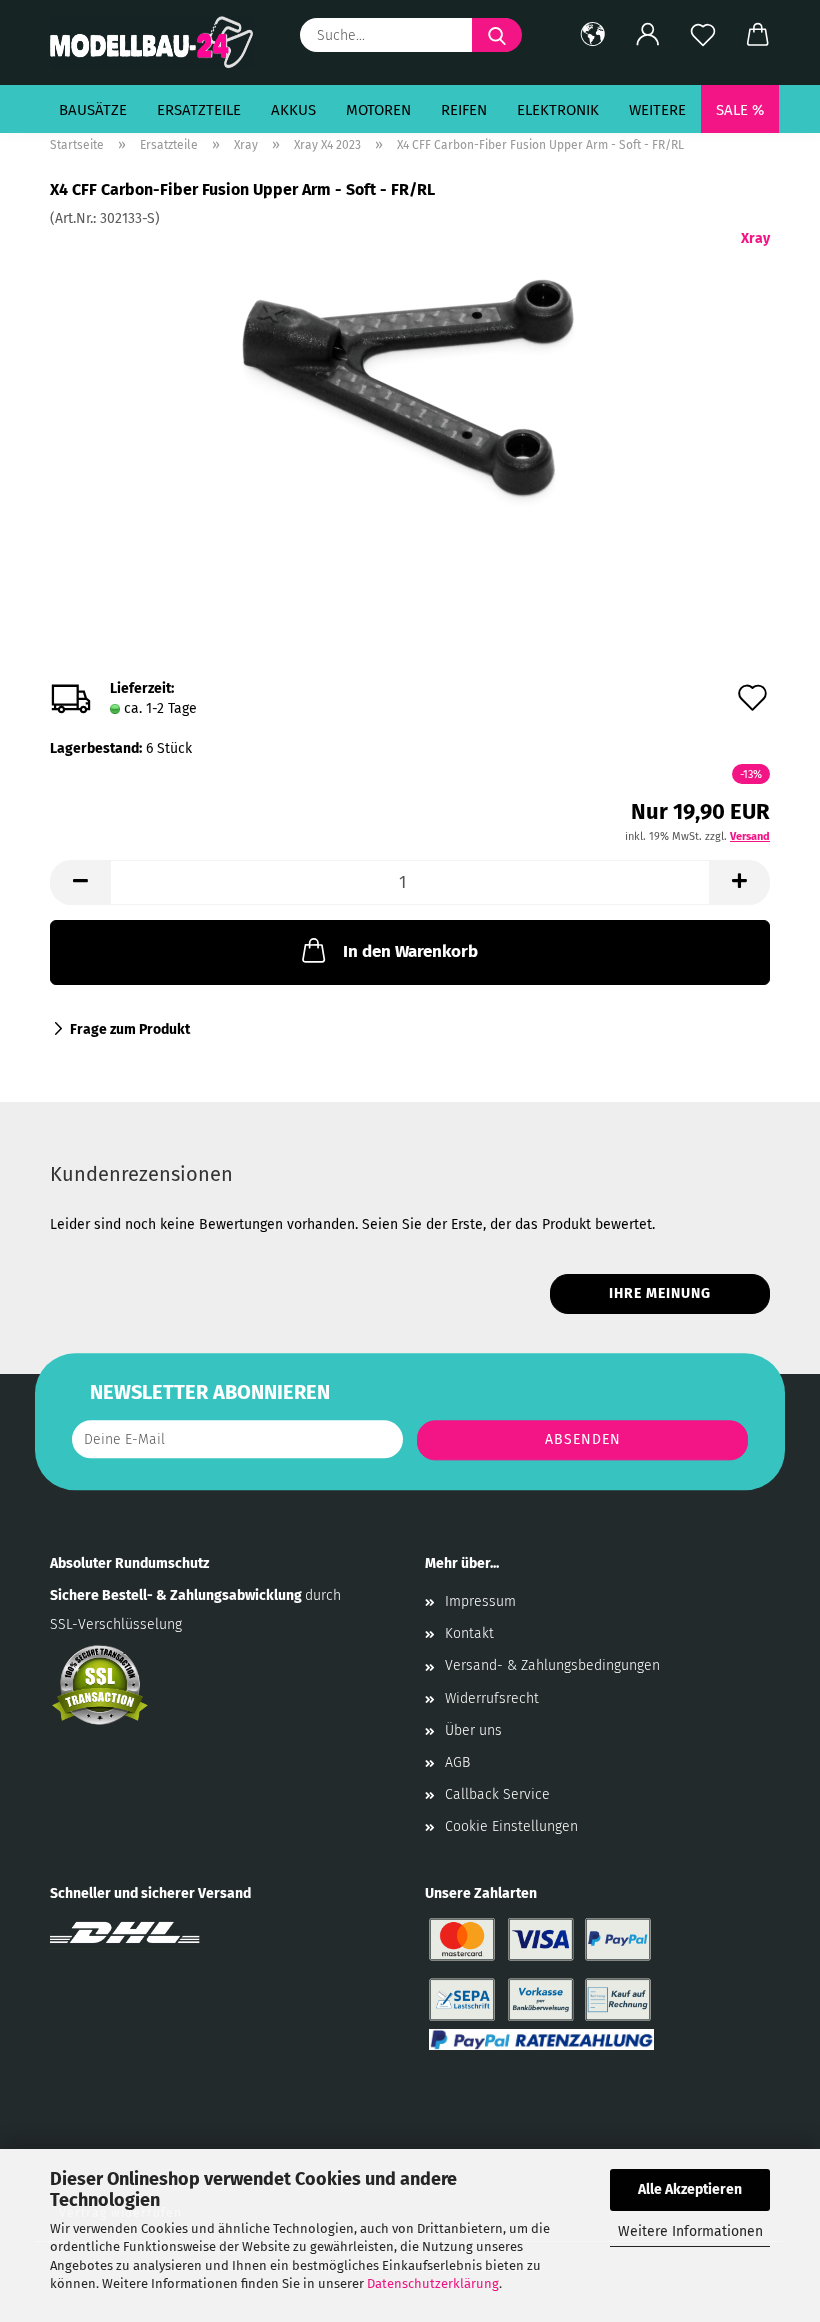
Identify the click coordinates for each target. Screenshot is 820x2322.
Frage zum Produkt (130, 1029)
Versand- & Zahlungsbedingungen (552, 1665)
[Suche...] (497, 35)
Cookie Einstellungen (511, 1826)
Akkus (293, 110)
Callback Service (497, 1794)
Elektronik (558, 110)
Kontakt (469, 1633)
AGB (457, 1762)
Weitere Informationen (690, 2231)
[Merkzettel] (702, 35)
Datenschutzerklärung (433, 2283)
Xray (755, 238)
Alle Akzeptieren (690, 2189)
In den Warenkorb (410, 951)
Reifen (464, 110)
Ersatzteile (199, 110)
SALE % (740, 110)
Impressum (480, 1601)
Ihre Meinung (660, 1293)
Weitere (657, 110)
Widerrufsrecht (492, 1698)
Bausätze (93, 110)
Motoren (378, 110)
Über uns (473, 1730)
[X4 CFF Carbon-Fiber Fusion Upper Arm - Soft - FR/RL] (410, 378)
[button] (592, 35)
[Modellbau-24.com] (160, 42)
